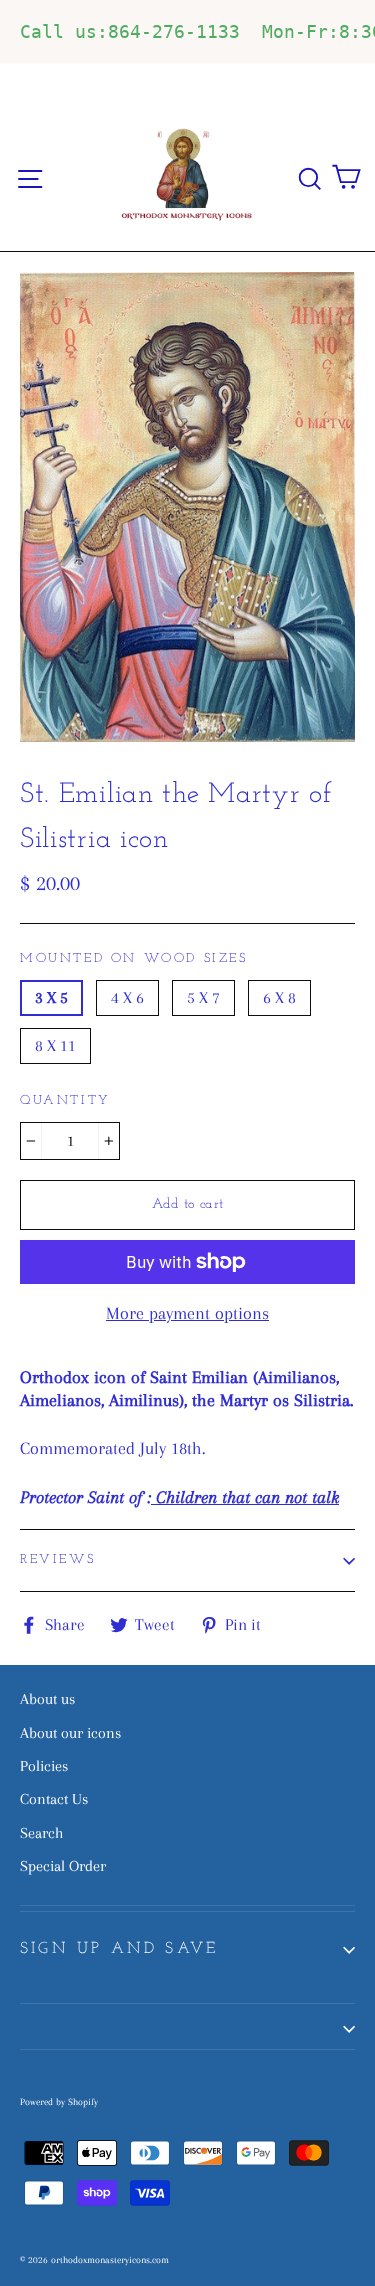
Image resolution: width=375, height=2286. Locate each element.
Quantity (65, 1100)
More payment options (187, 1313)
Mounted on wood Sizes (134, 958)
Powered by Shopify (59, 2101)
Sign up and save (119, 1949)
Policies (44, 1766)
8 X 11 (55, 1045)
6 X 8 (279, 997)
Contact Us (54, 1799)
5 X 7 (203, 997)
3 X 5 (51, 997)
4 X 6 (127, 997)
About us (47, 1699)
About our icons (70, 1733)
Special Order (63, 1866)
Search (41, 1833)
